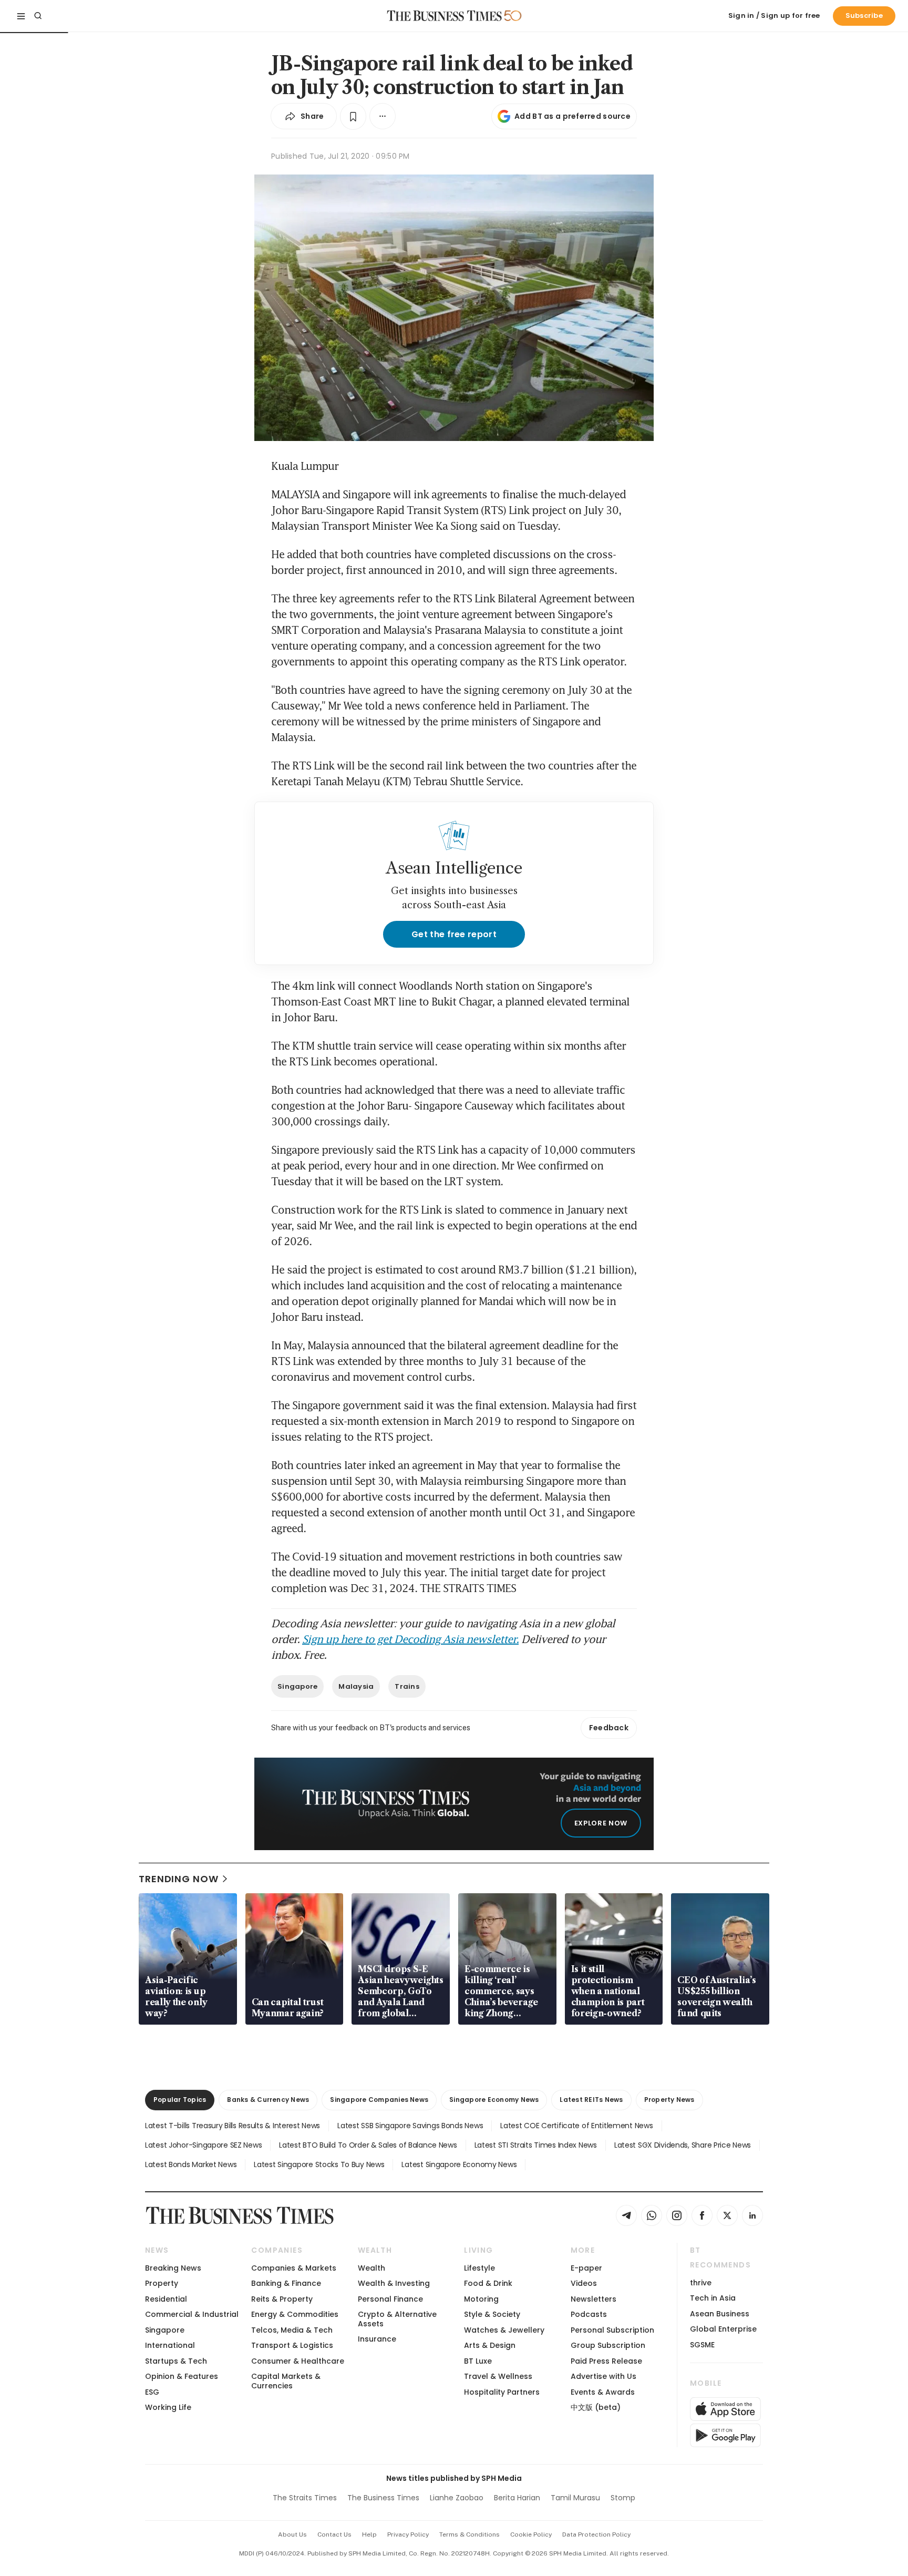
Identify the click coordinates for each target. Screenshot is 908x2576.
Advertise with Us (603, 2376)
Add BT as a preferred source (572, 116)
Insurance (377, 2339)
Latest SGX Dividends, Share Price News (683, 2145)
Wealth (372, 2268)
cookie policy (531, 2534)
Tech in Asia (713, 2298)
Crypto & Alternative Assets (397, 2319)
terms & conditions (470, 2534)
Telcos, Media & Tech (292, 2330)
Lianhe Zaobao (457, 2498)
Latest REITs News (591, 2100)
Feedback (609, 1728)
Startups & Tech (176, 2361)
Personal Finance (390, 2299)
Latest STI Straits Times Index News (536, 2145)
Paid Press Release (606, 2361)
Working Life (168, 2407)
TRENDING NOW (179, 1879)
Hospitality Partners (502, 2392)
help (369, 2534)
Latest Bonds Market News (191, 2164)
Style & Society (492, 2314)
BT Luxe (478, 2361)
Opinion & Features (182, 2376)
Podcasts (589, 2314)
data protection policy (596, 2534)
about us (292, 2534)
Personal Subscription (612, 2330)
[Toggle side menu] (21, 16)
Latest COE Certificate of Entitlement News (576, 2126)
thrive (701, 2283)
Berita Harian (517, 2498)
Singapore (297, 1686)
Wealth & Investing (394, 2283)
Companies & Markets (294, 2268)
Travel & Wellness (498, 2376)
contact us (334, 2534)
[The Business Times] (445, 16)
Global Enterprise (723, 2329)
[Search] (38, 16)
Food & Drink (488, 2283)
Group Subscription (608, 2345)
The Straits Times (305, 2498)
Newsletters (594, 2299)
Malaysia (356, 1686)
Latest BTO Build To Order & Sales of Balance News (368, 2145)
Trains (407, 1686)
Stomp (623, 2498)
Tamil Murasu (575, 2498)
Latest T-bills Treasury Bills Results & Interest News (233, 2126)
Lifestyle (479, 2268)
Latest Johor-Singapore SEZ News (203, 2145)
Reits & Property (282, 2299)
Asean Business (720, 2314)
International (170, 2345)
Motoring (481, 2299)
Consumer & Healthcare (298, 2361)
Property (162, 2283)
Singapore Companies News (379, 2100)
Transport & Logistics (292, 2345)
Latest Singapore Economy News (459, 2164)
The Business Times (383, 2498)
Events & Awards (603, 2392)
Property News (669, 2100)
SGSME (702, 2345)
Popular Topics (180, 2100)
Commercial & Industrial (192, 2314)
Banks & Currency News (268, 2100)
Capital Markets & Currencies (286, 2381)
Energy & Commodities (295, 2314)
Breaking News (173, 2268)
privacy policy (408, 2534)
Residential (166, 2299)
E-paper (586, 2268)
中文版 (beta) (596, 2407)
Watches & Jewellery (504, 2330)
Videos (584, 2283)
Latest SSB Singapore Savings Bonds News (410, 2126)
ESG (152, 2392)
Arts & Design (490, 2345)
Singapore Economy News (494, 2100)
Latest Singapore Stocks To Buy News (319, 2164)
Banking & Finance (286, 2283)
